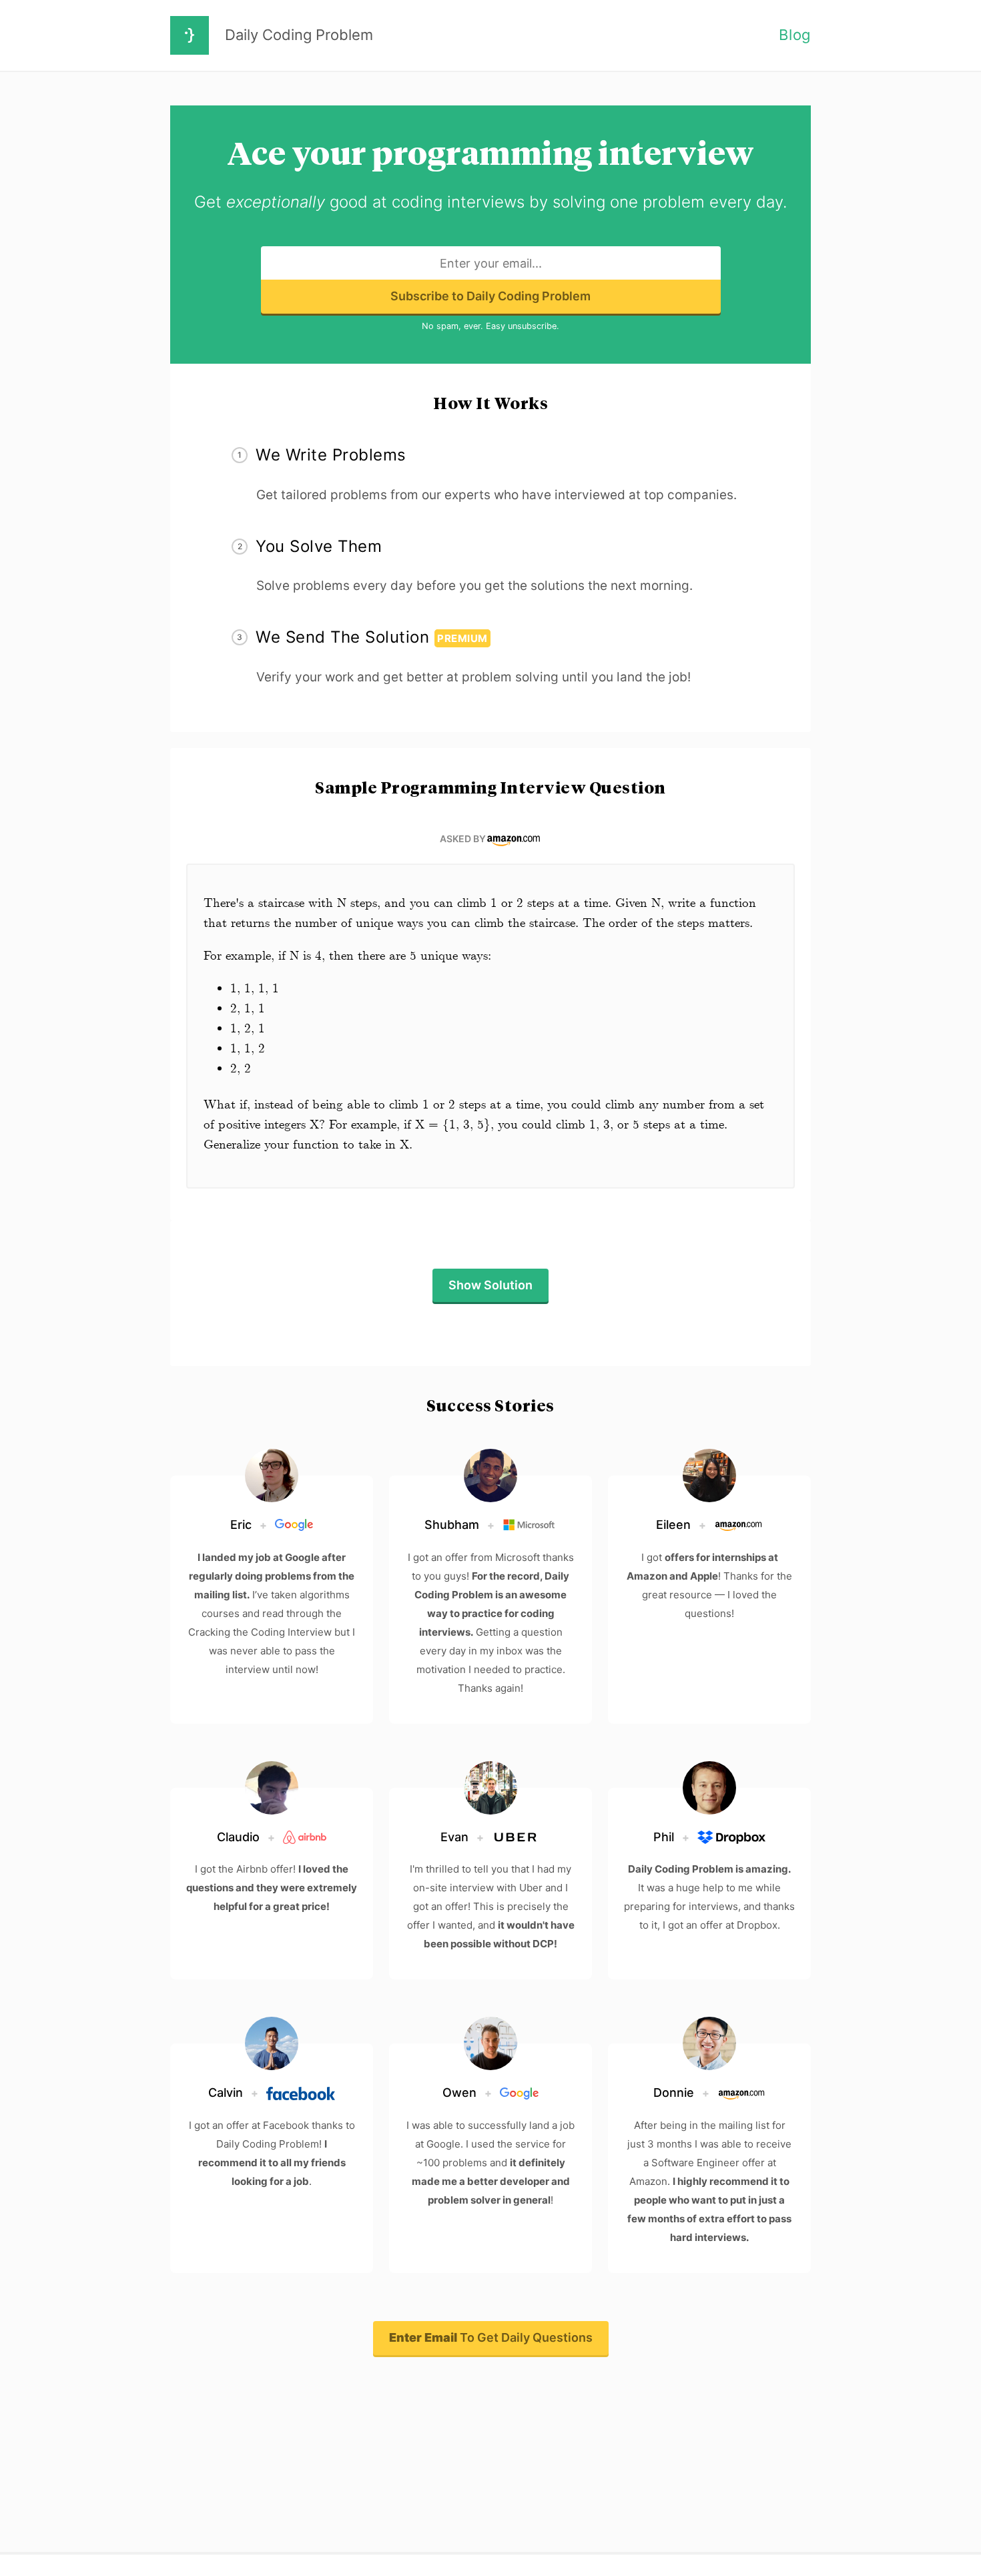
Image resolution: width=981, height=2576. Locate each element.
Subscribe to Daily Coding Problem (490, 296)
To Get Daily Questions (491, 2337)
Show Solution (490, 1285)
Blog (795, 35)
